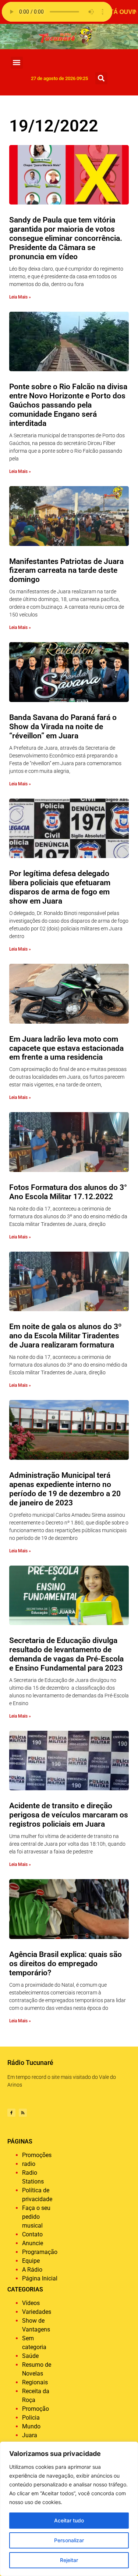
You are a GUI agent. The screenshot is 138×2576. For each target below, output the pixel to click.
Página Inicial (40, 2278)
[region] (69, 2509)
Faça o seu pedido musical (36, 2217)
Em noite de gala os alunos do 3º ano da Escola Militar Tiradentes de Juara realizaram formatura (66, 1336)
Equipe (31, 2261)
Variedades (37, 2312)
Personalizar (69, 2540)
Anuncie (33, 2243)
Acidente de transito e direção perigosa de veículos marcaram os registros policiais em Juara (69, 1815)
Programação (40, 2252)
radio (29, 2164)
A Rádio (32, 2270)
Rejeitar (69, 2560)
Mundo (31, 2426)
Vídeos (31, 2303)
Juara (30, 2435)
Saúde (30, 2356)
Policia (31, 2418)
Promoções (37, 2155)
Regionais (35, 2382)
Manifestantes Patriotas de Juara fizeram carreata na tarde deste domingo (66, 571)
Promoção (36, 2409)
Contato (32, 2234)
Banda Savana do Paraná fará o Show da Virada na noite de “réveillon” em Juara (63, 727)
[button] (17, 63)
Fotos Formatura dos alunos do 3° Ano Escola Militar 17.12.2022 (68, 1192)
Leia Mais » (20, 297)
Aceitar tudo (69, 2520)
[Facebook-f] (11, 2113)
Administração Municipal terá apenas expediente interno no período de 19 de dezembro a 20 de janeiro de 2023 (65, 1489)
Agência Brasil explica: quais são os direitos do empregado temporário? (66, 1964)
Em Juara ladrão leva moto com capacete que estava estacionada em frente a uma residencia (66, 1048)
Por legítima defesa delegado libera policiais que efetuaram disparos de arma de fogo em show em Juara (60, 887)
